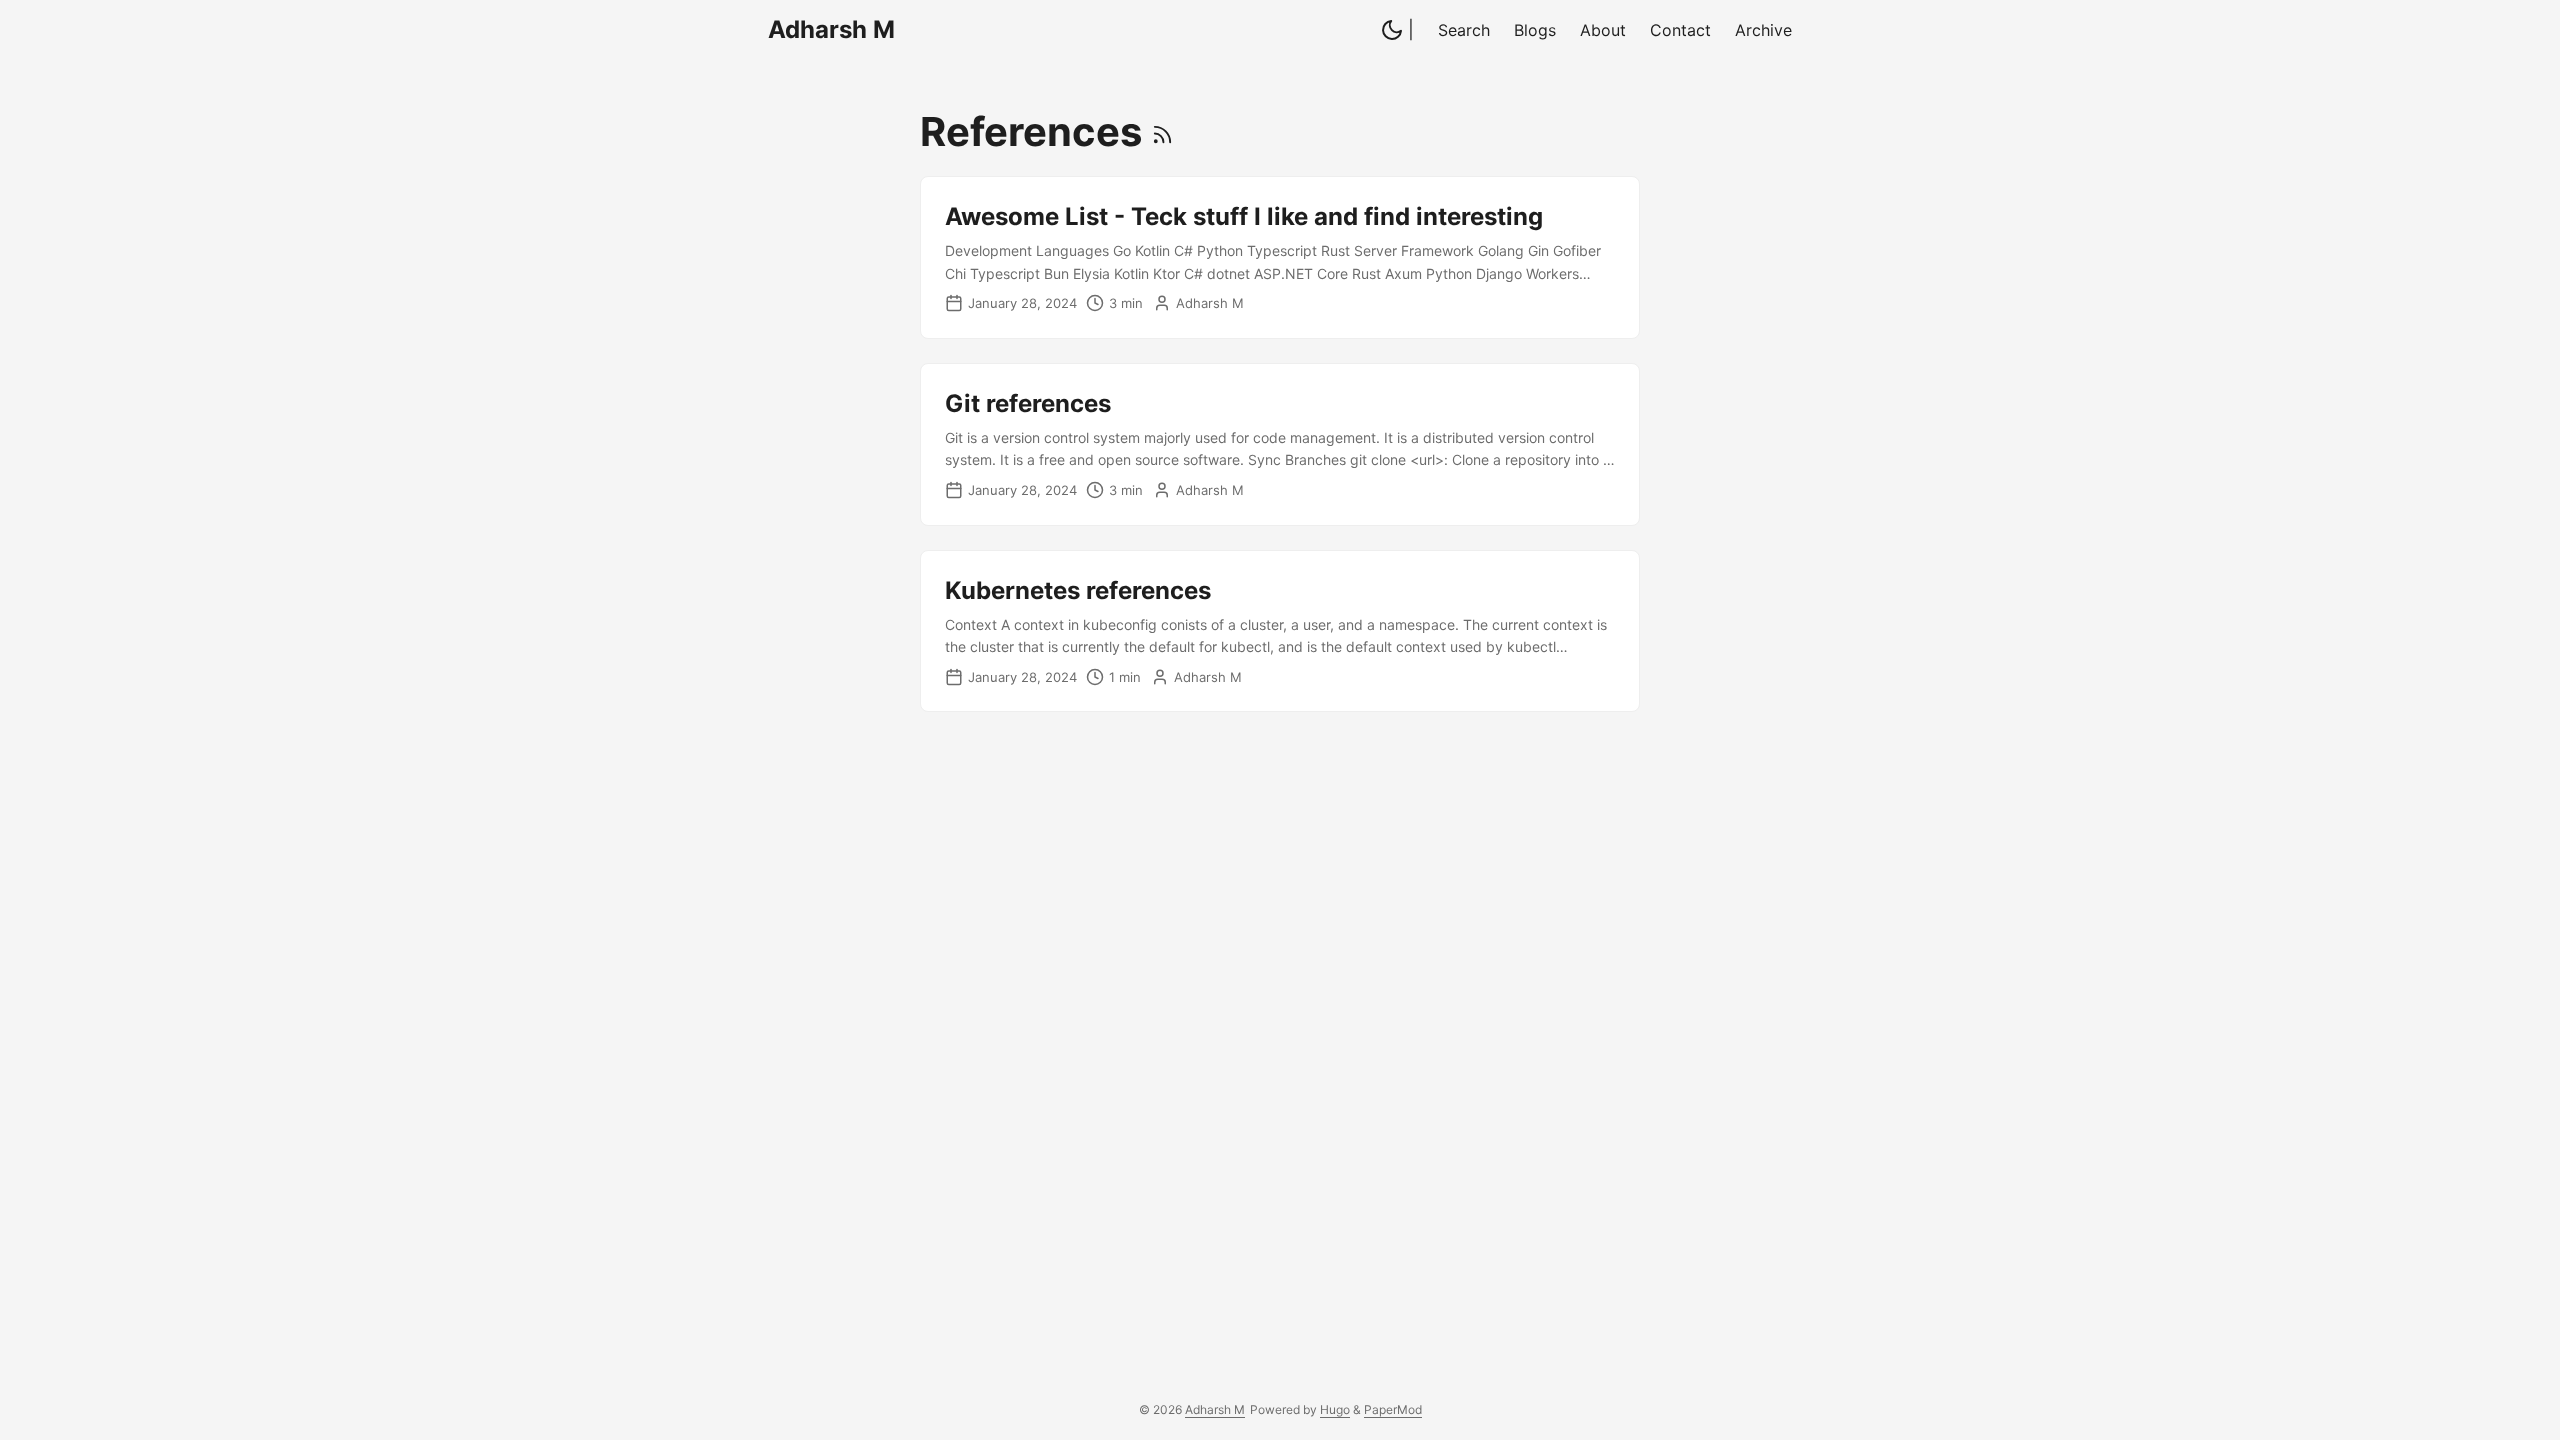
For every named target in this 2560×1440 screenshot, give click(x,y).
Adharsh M (831, 29)
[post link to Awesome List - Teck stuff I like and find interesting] (1280, 257)
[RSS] (1162, 131)
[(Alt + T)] (1392, 31)
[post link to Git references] (1280, 444)
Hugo (1335, 1409)
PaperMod (1393, 1409)
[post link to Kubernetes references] (1280, 631)
